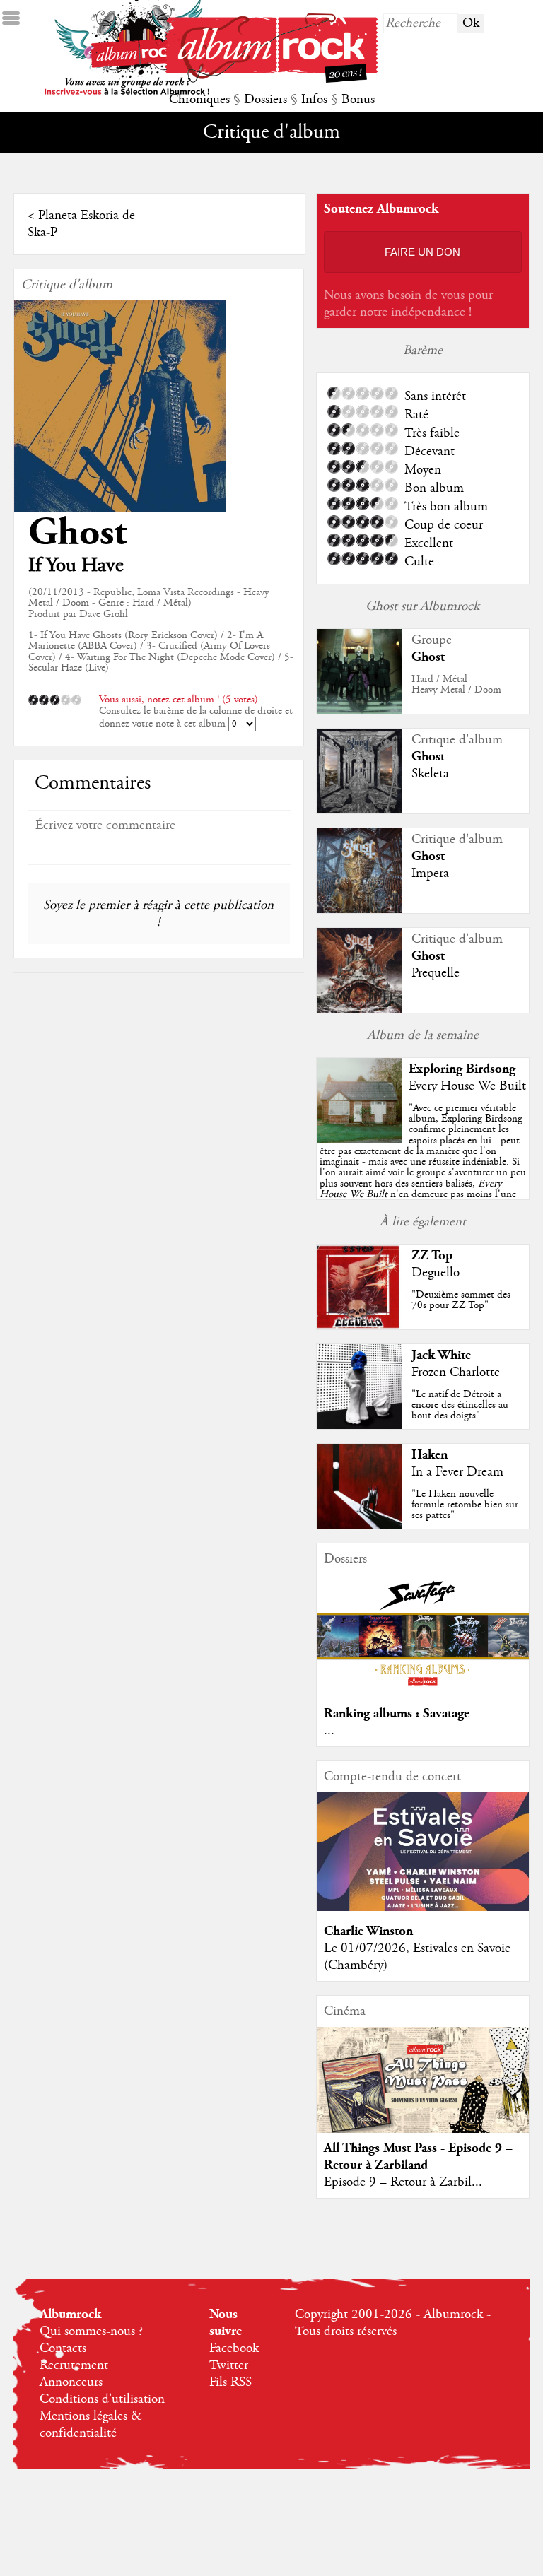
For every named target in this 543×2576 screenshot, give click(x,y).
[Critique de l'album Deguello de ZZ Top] (359, 1326)
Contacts (63, 2348)
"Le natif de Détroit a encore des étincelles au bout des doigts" (460, 1405)
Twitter (229, 2365)
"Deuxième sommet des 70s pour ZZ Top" (461, 1300)
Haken (430, 1455)
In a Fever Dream (457, 1472)
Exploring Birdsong (462, 1069)
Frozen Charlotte (456, 1372)
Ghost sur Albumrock (422, 606)
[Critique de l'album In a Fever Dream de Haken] (359, 1525)
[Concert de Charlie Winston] (423, 1907)
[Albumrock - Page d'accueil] (271, 79)
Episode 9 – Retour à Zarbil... (403, 2182)
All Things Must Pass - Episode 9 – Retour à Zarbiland (418, 2157)
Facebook (234, 2348)
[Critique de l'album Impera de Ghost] (359, 910)
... (329, 1731)
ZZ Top (432, 1255)
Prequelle (436, 973)
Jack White (441, 1355)
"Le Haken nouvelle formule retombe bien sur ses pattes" (465, 1505)
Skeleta (430, 774)
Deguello (436, 1273)
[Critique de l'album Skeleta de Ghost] (359, 810)
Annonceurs (71, 2382)
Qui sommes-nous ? (91, 2331)
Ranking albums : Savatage (397, 1713)
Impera (430, 874)
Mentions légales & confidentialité (91, 2425)
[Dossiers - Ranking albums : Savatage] (423, 1690)
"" (423, 1167)
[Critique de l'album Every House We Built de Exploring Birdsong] (359, 1139)
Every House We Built (467, 1086)
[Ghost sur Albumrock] (359, 710)
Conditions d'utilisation (102, 2399)
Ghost (77, 533)
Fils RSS (230, 2382)
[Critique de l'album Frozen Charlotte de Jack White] (359, 1425)
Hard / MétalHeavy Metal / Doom (456, 684)
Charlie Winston (368, 1931)
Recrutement (74, 2365)
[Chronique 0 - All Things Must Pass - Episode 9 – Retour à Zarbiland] (423, 2092)
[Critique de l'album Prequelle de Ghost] (359, 1009)
